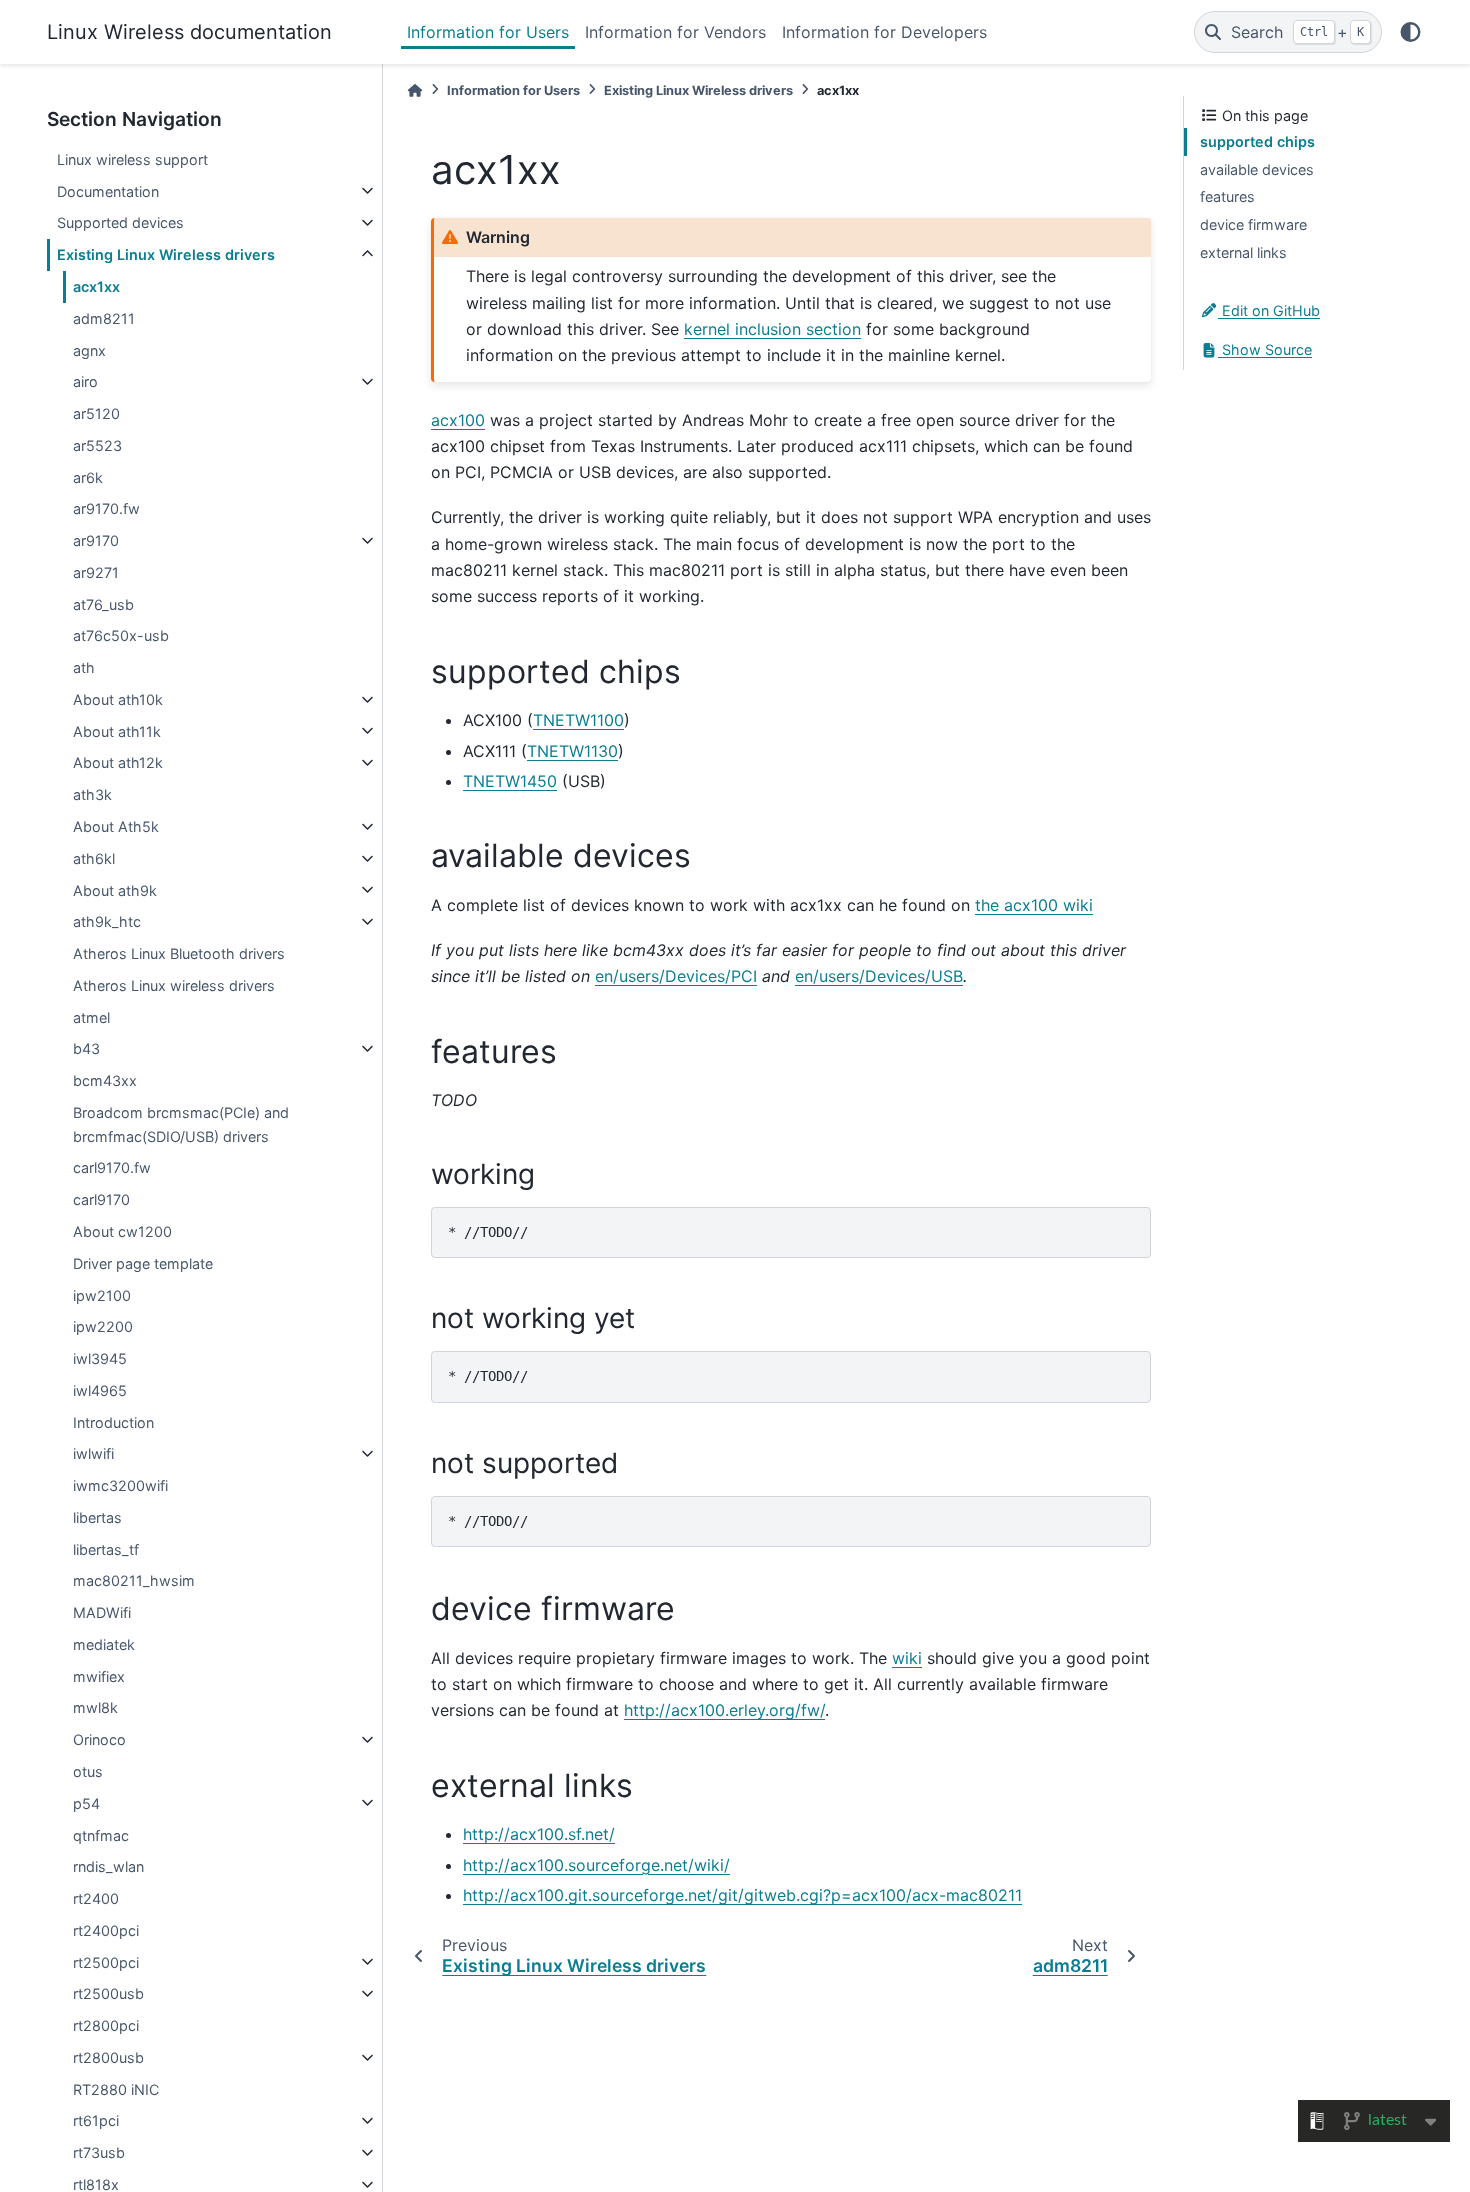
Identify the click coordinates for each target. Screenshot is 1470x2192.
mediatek (104, 1644)
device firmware (1253, 224)
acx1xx (96, 286)
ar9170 (96, 540)
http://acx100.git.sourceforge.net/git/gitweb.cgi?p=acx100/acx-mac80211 (742, 1895)
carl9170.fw (112, 1167)
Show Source (1265, 349)
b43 (86, 1048)
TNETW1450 (510, 781)
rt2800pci (106, 2025)
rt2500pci (106, 1961)
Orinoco (99, 1739)
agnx (89, 349)
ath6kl (94, 858)
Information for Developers (884, 32)
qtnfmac (101, 1834)
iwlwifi (93, 1453)
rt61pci (96, 2120)
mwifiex (99, 1675)
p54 (86, 1802)
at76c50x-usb (121, 635)
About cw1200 (122, 1231)
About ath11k (117, 730)
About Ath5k (116, 826)
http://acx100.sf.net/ (539, 1834)
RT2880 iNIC (116, 2088)
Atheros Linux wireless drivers (174, 985)
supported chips (1257, 141)
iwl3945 (100, 1358)
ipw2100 (102, 1294)
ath (84, 667)
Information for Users (488, 32)
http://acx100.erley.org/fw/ (724, 1710)
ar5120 (96, 413)
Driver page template (143, 1262)
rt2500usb (108, 1993)
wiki (907, 1658)
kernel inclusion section (772, 329)
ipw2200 (103, 1326)
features (1227, 196)
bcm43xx (105, 1080)
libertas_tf (106, 1548)
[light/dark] (1410, 32)
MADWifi (102, 1612)
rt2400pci (106, 1930)
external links (1243, 252)
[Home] (415, 90)
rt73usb (99, 2152)
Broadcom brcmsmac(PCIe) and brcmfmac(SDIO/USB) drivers (181, 1124)
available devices (1257, 169)
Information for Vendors (675, 32)
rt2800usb (108, 2057)
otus (88, 1771)
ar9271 (96, 572)
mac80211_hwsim (134, 1580)
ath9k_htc (107, 921)
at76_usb (103, 603)
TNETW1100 (578, 720)
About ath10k (118, 699)
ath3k (92, 794)
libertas (97, 1517)
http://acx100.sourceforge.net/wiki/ (596, 1865)
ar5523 (97, 445)
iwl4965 (100, 1390)
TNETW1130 (572, 751)
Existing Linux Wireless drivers (166, 254)
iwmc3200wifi (120, 1485)
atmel (91, 1016)
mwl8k (95, 1707)
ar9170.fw (106, 508)
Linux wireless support (132, 159)
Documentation (108, 190)
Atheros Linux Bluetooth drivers (179, 953)
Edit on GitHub (1269, 310)
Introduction (113, 1421)
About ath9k (115, 889)
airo (85, 381)
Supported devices (120, 222)
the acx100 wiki (1034, 905)
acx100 (458, 420)
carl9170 (101, 1199)
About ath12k (118, 762)
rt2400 (96, 1898)
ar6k (88, 476)
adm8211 (104, 318)
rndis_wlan (108, 1866)
